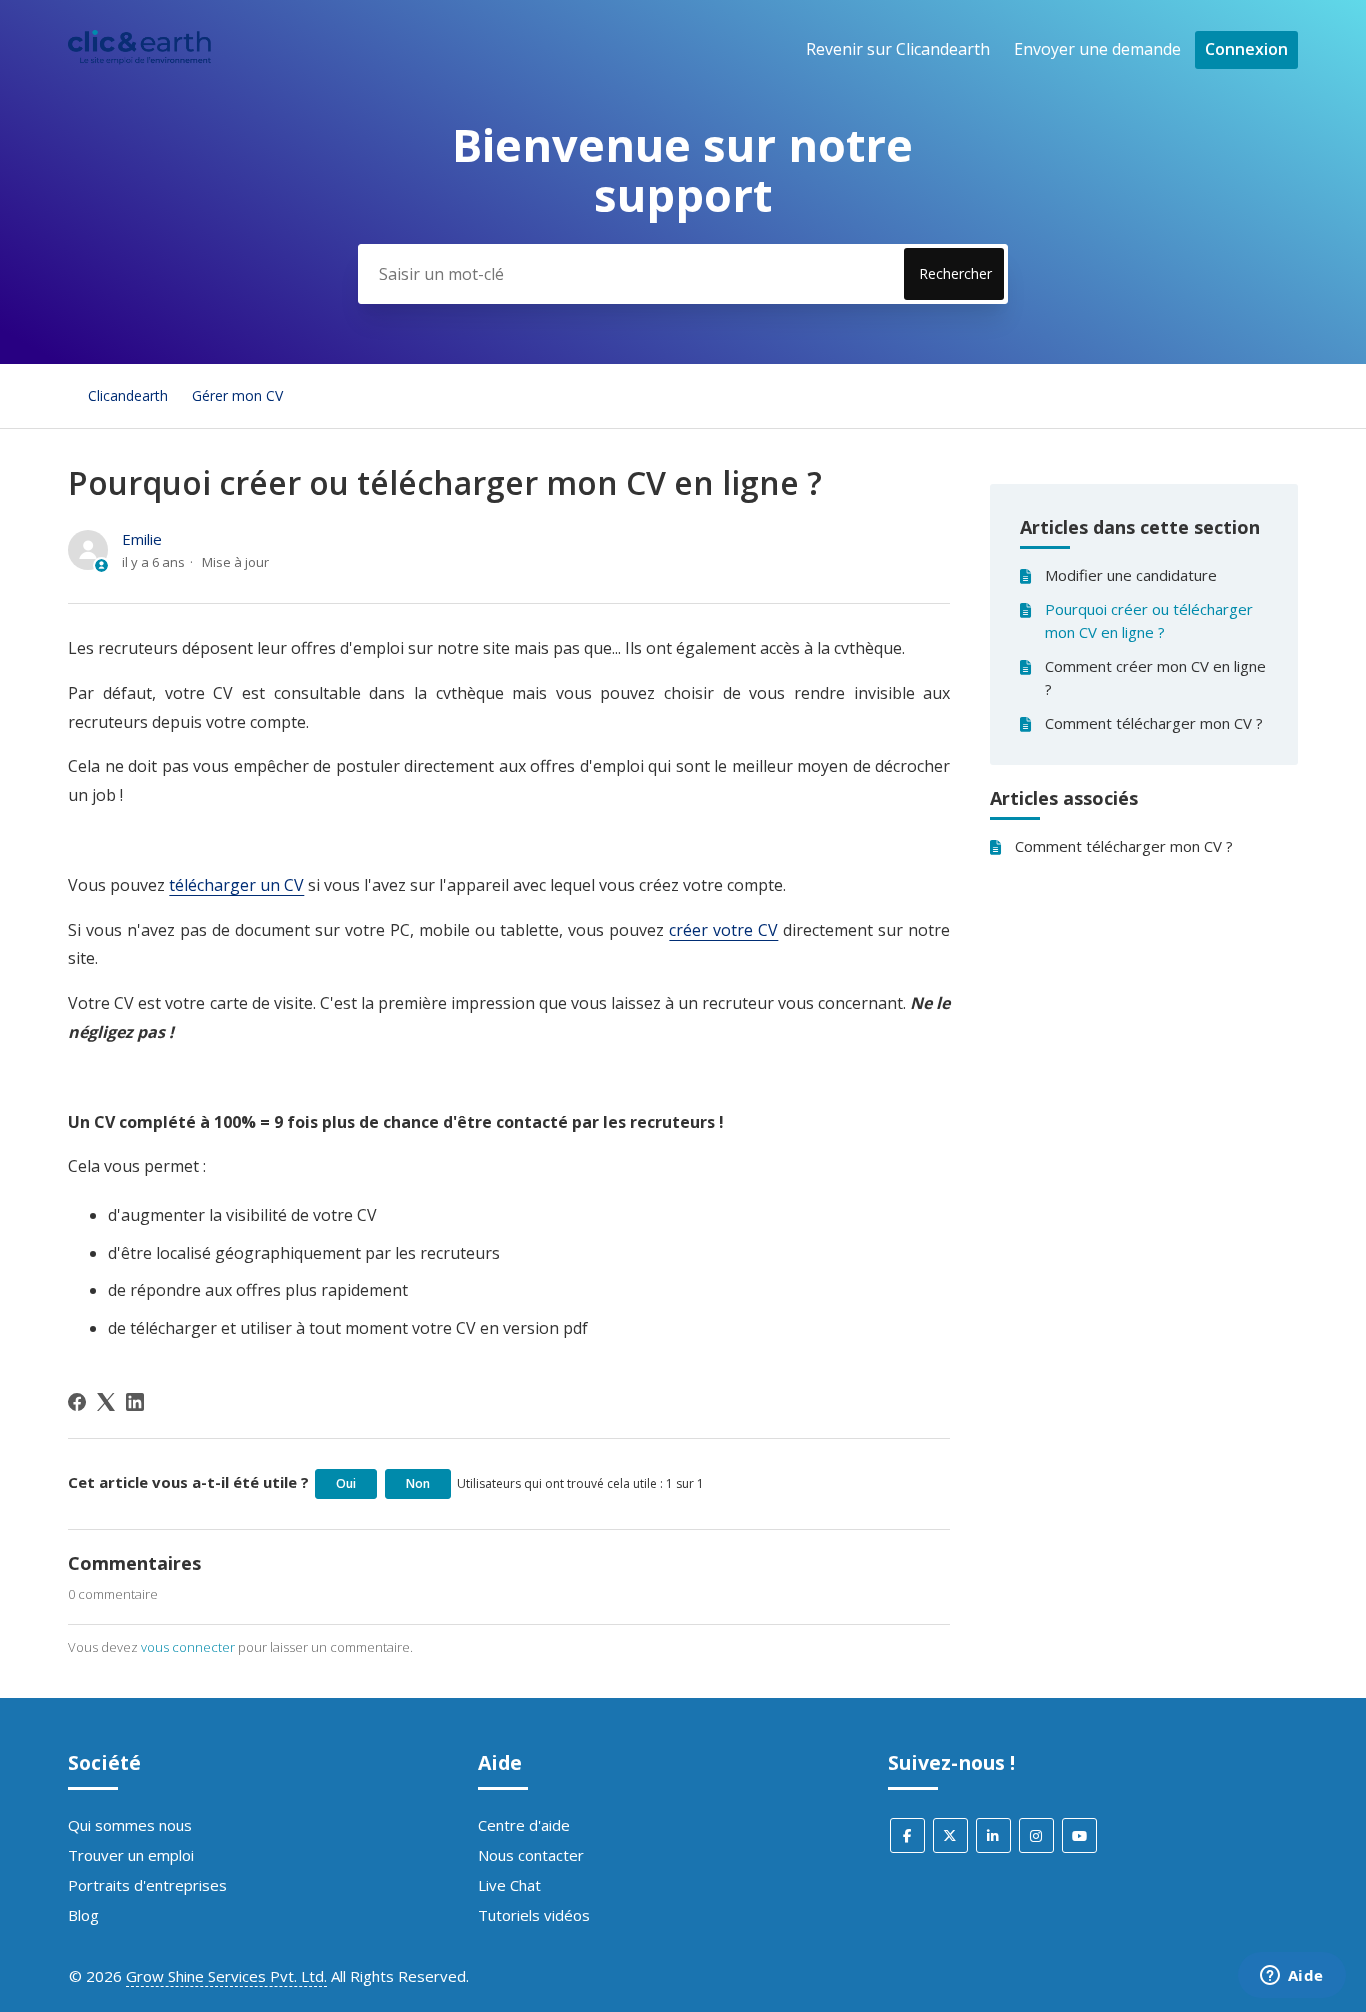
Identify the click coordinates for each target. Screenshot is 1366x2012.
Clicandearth (128, 395)
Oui (346, 1483)
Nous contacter (531, 1855)
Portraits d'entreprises (147, 1885)
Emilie (142, 539)
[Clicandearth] (139, 59)
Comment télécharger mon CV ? (1154, 723)
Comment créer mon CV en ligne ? (1155, 677)
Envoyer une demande (1097, 49)
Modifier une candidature (1131, 575)
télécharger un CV (236, 885)
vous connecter (188, 1647)
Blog (83, 1915)
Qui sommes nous (130, 1825)
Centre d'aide (524, 1825)
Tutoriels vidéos (534, 1915)
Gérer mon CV (237, 395)
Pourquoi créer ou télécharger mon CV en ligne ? (1149, 620)
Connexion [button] (1246, 49)
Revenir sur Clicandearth (898, 49)
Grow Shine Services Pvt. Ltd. (226, 1976)
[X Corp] (106, 1402)
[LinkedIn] (135, 1402)
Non (418, 1483)
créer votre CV (723, 930)
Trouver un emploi (131, 1855)
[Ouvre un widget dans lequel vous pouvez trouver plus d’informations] (1291, 1977)
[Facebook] (77, 1402)
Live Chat (509, 1885)
